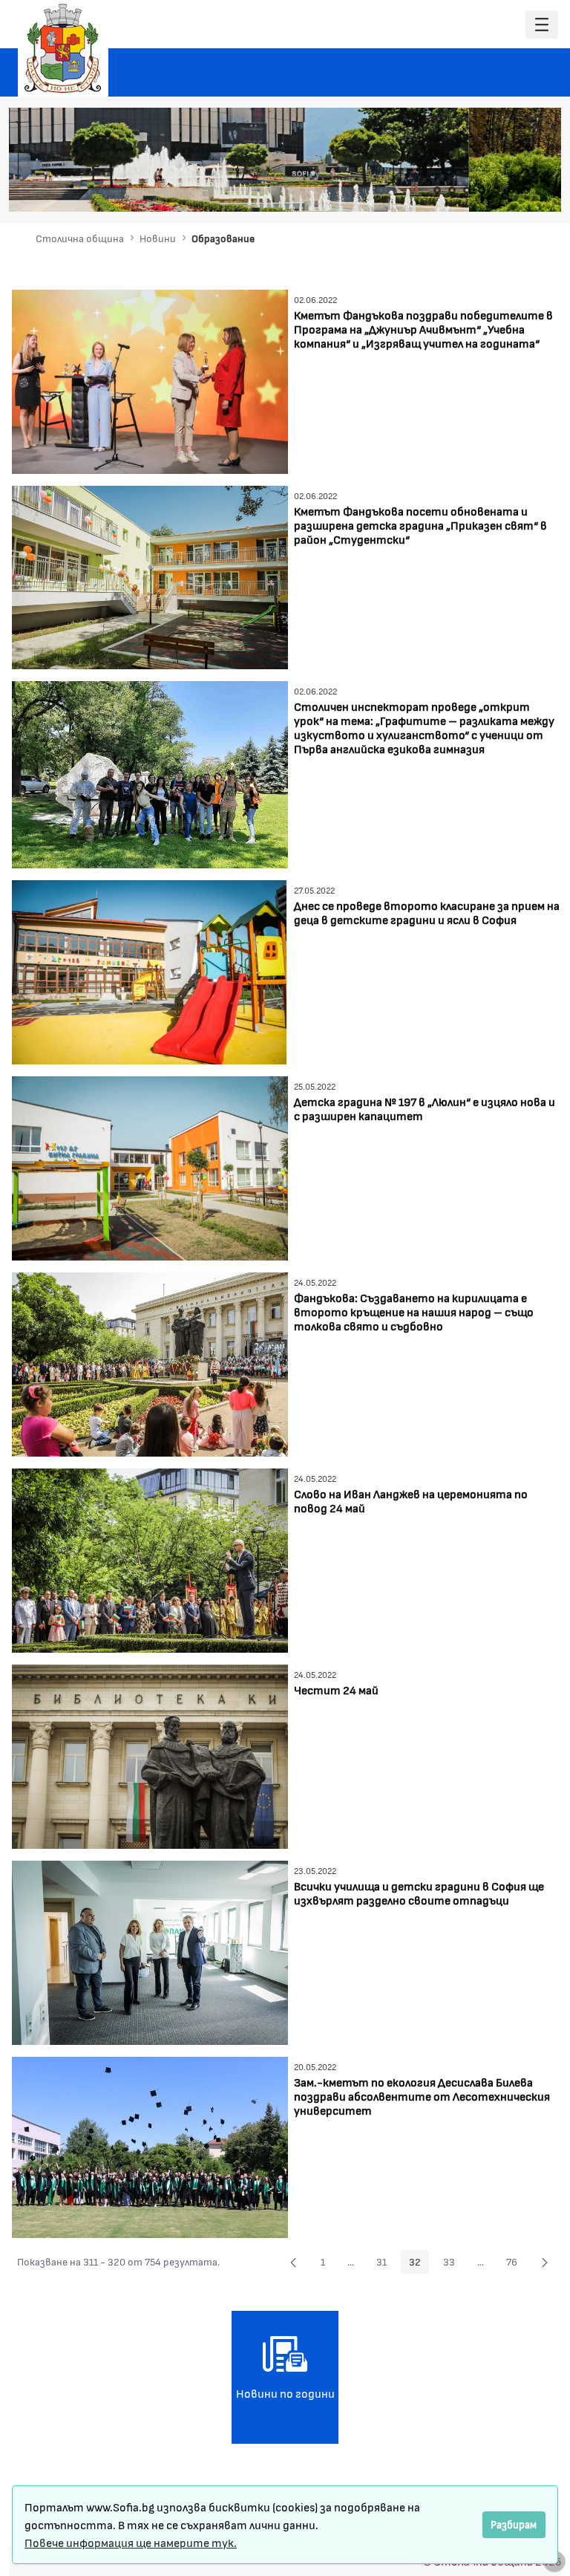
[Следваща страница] (545, 2262)
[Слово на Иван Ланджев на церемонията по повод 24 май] (150, 1559)
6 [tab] (511, 190)
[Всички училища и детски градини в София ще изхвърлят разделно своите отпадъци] (150, 1951)
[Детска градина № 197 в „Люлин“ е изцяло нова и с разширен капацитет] (150, 1167)
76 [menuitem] (516, 2264)
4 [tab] (482, 190)
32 (419, 2264)
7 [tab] (526, 190)
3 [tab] (467, 190)
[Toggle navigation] (542, 25)
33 (453, 2264)
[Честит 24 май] (150, 1755)
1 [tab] (437, 190)
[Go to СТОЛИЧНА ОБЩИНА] (63, 48)
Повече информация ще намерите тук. (131, 2542)
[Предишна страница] (293, 2262)
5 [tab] (497, 190)
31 (386, 2264)
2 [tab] (452, 190)
